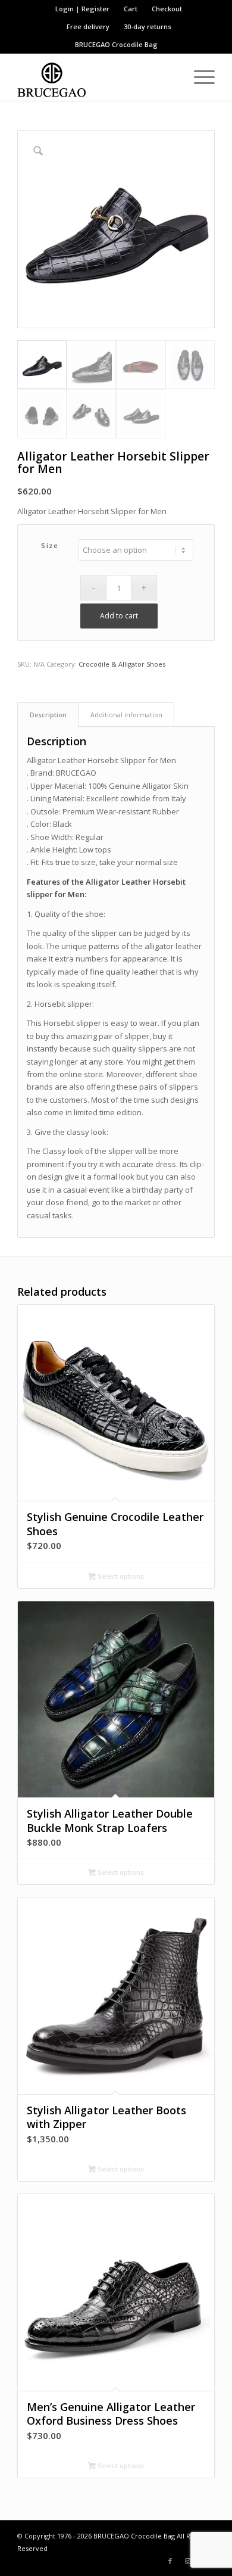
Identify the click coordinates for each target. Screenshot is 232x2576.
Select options (120, 1576)
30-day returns (148, 27)
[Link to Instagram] (188, 2561)
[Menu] (198, 77)
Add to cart (119, 616)
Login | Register (82, 9)
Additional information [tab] (126, 715)
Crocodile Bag (135, 44)
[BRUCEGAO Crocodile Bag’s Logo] (96, 77)
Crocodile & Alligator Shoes (122, 664)
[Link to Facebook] (170, 2561)
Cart (131, 9)
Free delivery (88, 27)
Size (50, 545)
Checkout (167, 9)
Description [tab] (48, 715)
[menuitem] (83, 9)
